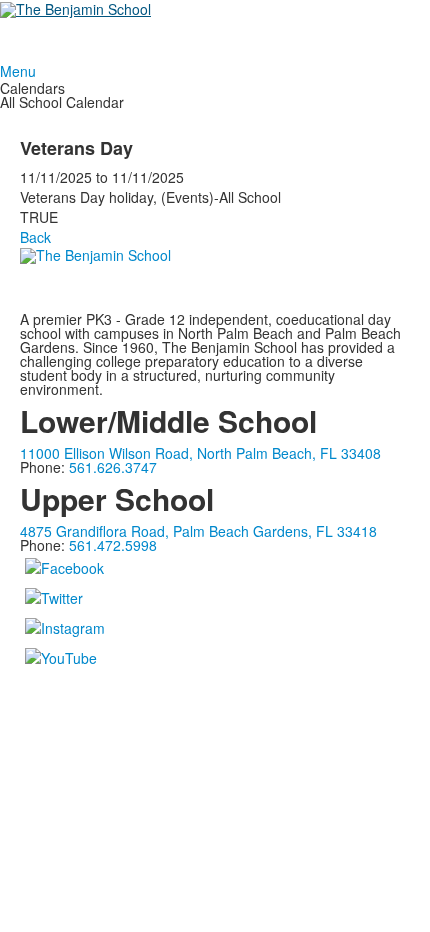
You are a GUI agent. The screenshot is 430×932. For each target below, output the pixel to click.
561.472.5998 (113, 545)
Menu (18, 71)
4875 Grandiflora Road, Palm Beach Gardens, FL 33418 (198, 531)
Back (35, 237)
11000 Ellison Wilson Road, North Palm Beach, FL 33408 (200, 453)
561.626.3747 (113, 467)
